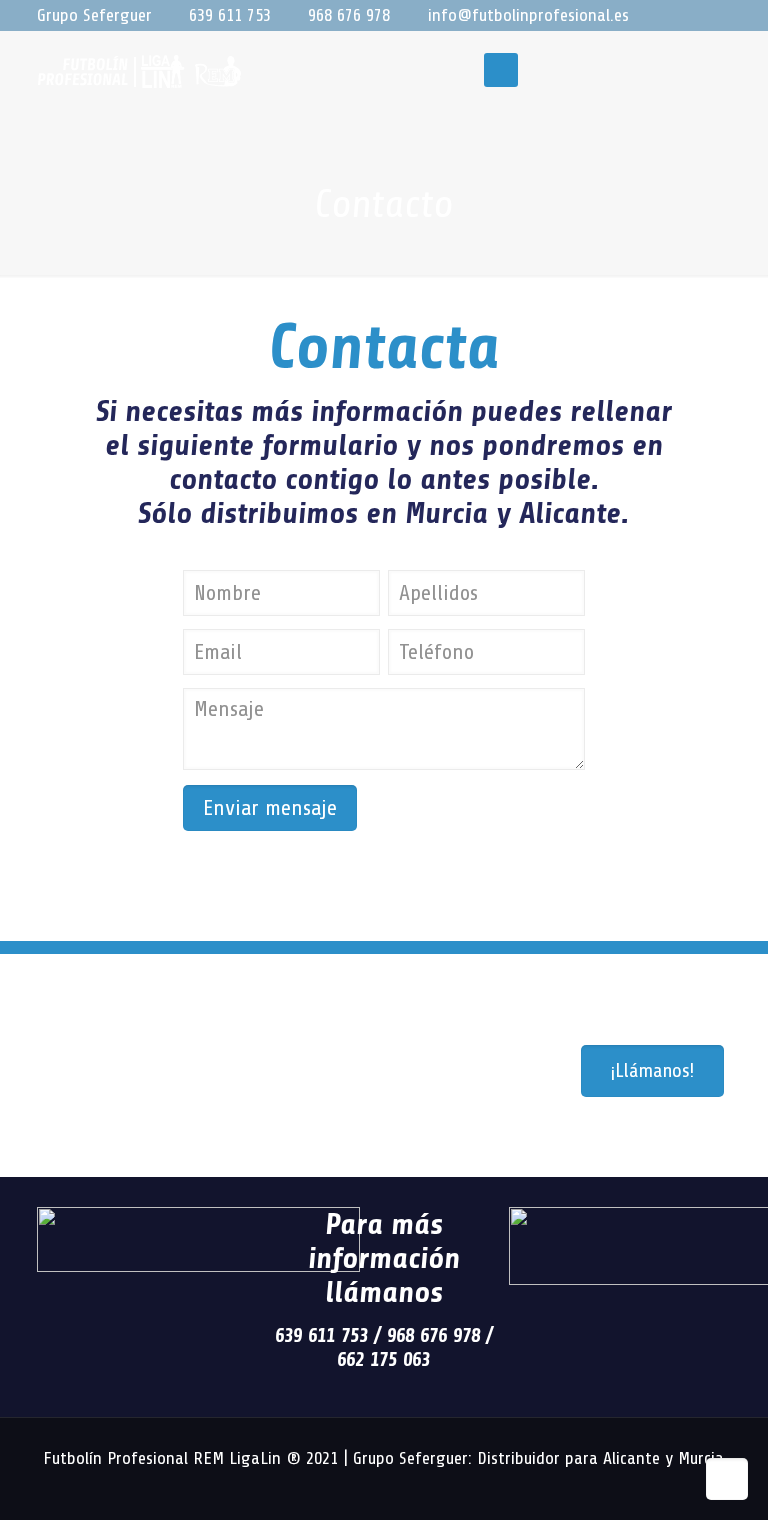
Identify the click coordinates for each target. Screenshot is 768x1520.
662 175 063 (383, 1359)
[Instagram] (693, 16)
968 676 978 (349, 15)
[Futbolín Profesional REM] (139, 70)
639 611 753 (230, 15)
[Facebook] (639, 16)
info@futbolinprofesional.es (528, 15)
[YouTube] (666, 16)
